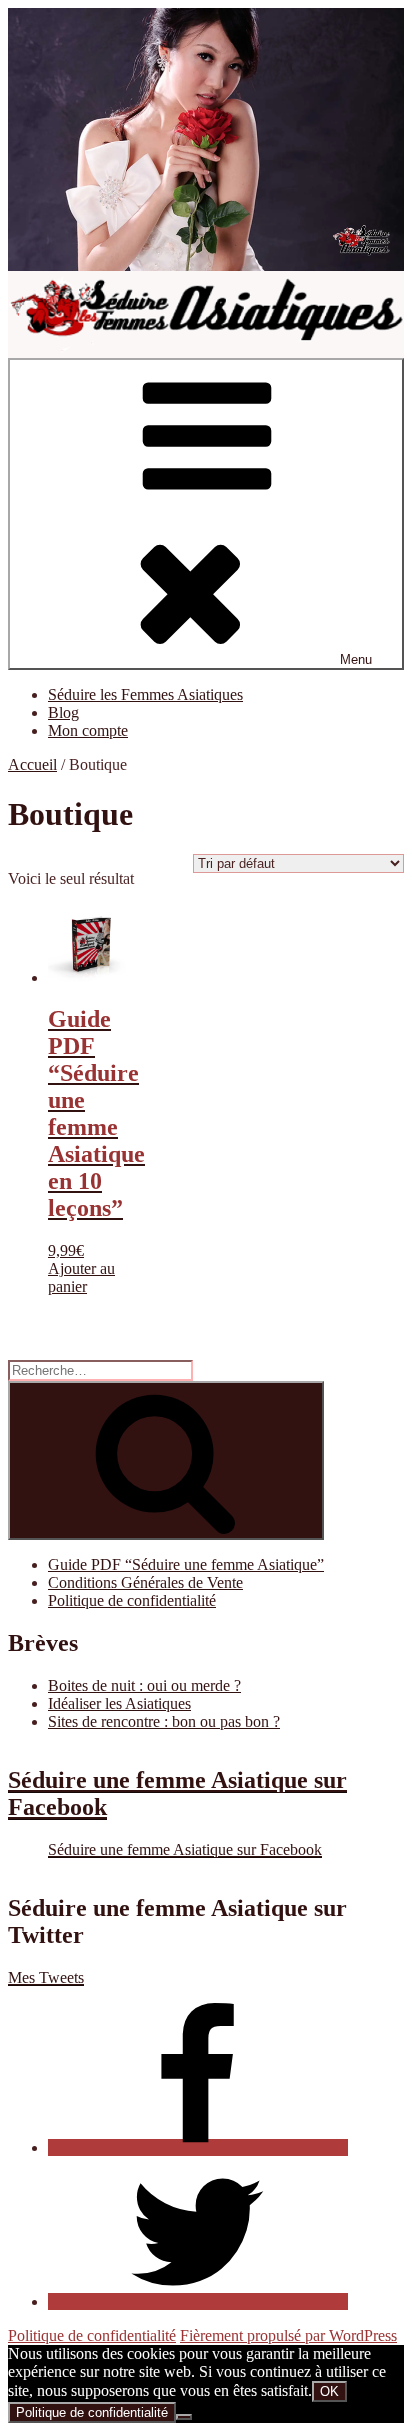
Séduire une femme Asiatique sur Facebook (185, 1849)
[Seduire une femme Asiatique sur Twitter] (198, 2301)
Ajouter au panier (81, 1277)
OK (329, 2391)
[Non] (184, 2417)
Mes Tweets (46, 1977)
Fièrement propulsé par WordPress (288, 2335)
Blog (63, 712)
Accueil (32, 764)
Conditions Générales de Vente (145, 1582)
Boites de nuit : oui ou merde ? (144, 1685)
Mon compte (88, 730)
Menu (356, 659)
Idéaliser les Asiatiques (119, 1703)
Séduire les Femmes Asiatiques (145, 694)
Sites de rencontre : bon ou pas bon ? (164, 1721)
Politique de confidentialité (132, 1600)
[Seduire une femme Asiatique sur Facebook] (198, 2147)
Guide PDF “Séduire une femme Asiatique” (186, 1564)
